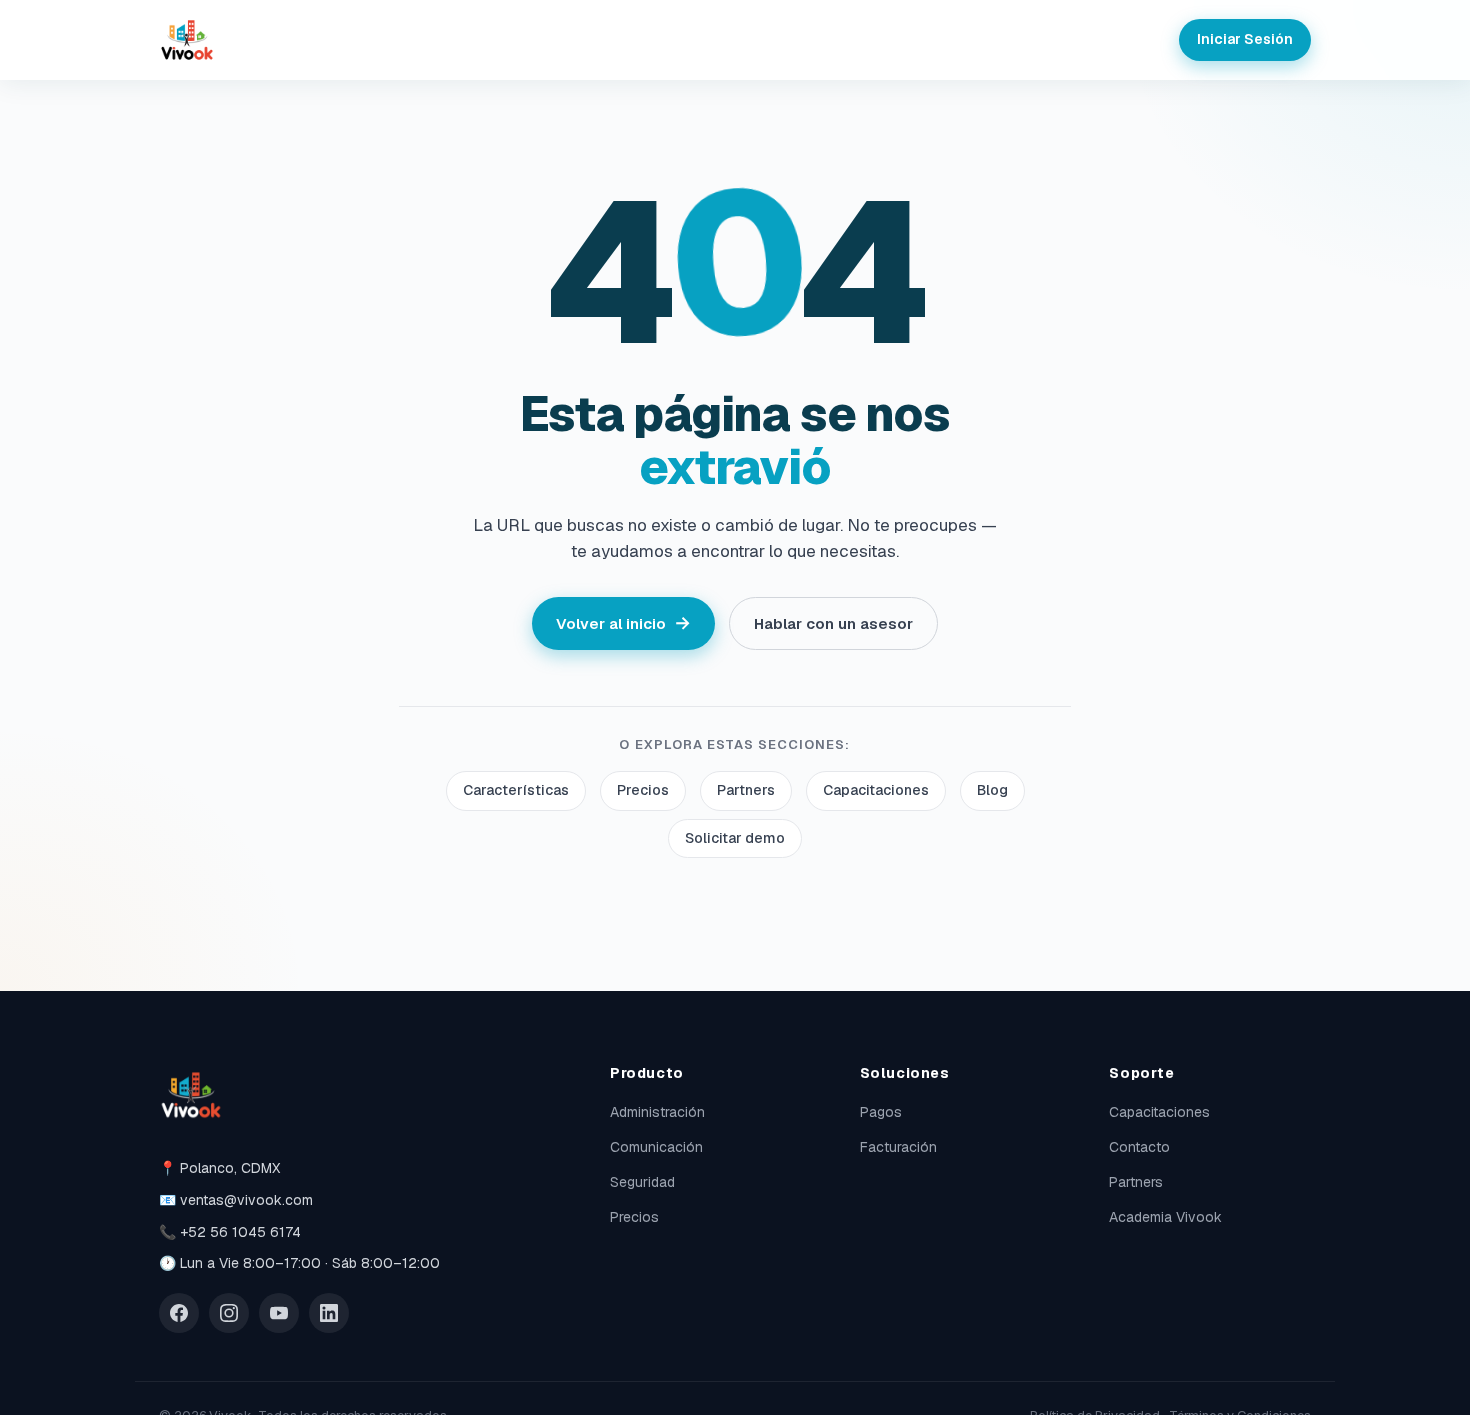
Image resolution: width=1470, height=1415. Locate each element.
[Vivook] (187, 40)
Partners (746, 790)
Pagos (881, 1112)
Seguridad (642, 1182)
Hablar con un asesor (833, 623)
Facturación (898, 1147)
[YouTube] (279, 1313)
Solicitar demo (735, 838)
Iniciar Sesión (1245, 39)
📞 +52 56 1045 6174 (230, 1232)
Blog (992, 790)
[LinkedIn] (329, 1313)
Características (516, 790)
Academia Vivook (1165, 1217)
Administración (657, 1112)
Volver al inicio (623, 622)
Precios (643, 790)
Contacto (1139, 1147)
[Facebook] (179, 1313)
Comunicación (656, 1147)
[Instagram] (229, 1313)
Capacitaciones (876, 790)
